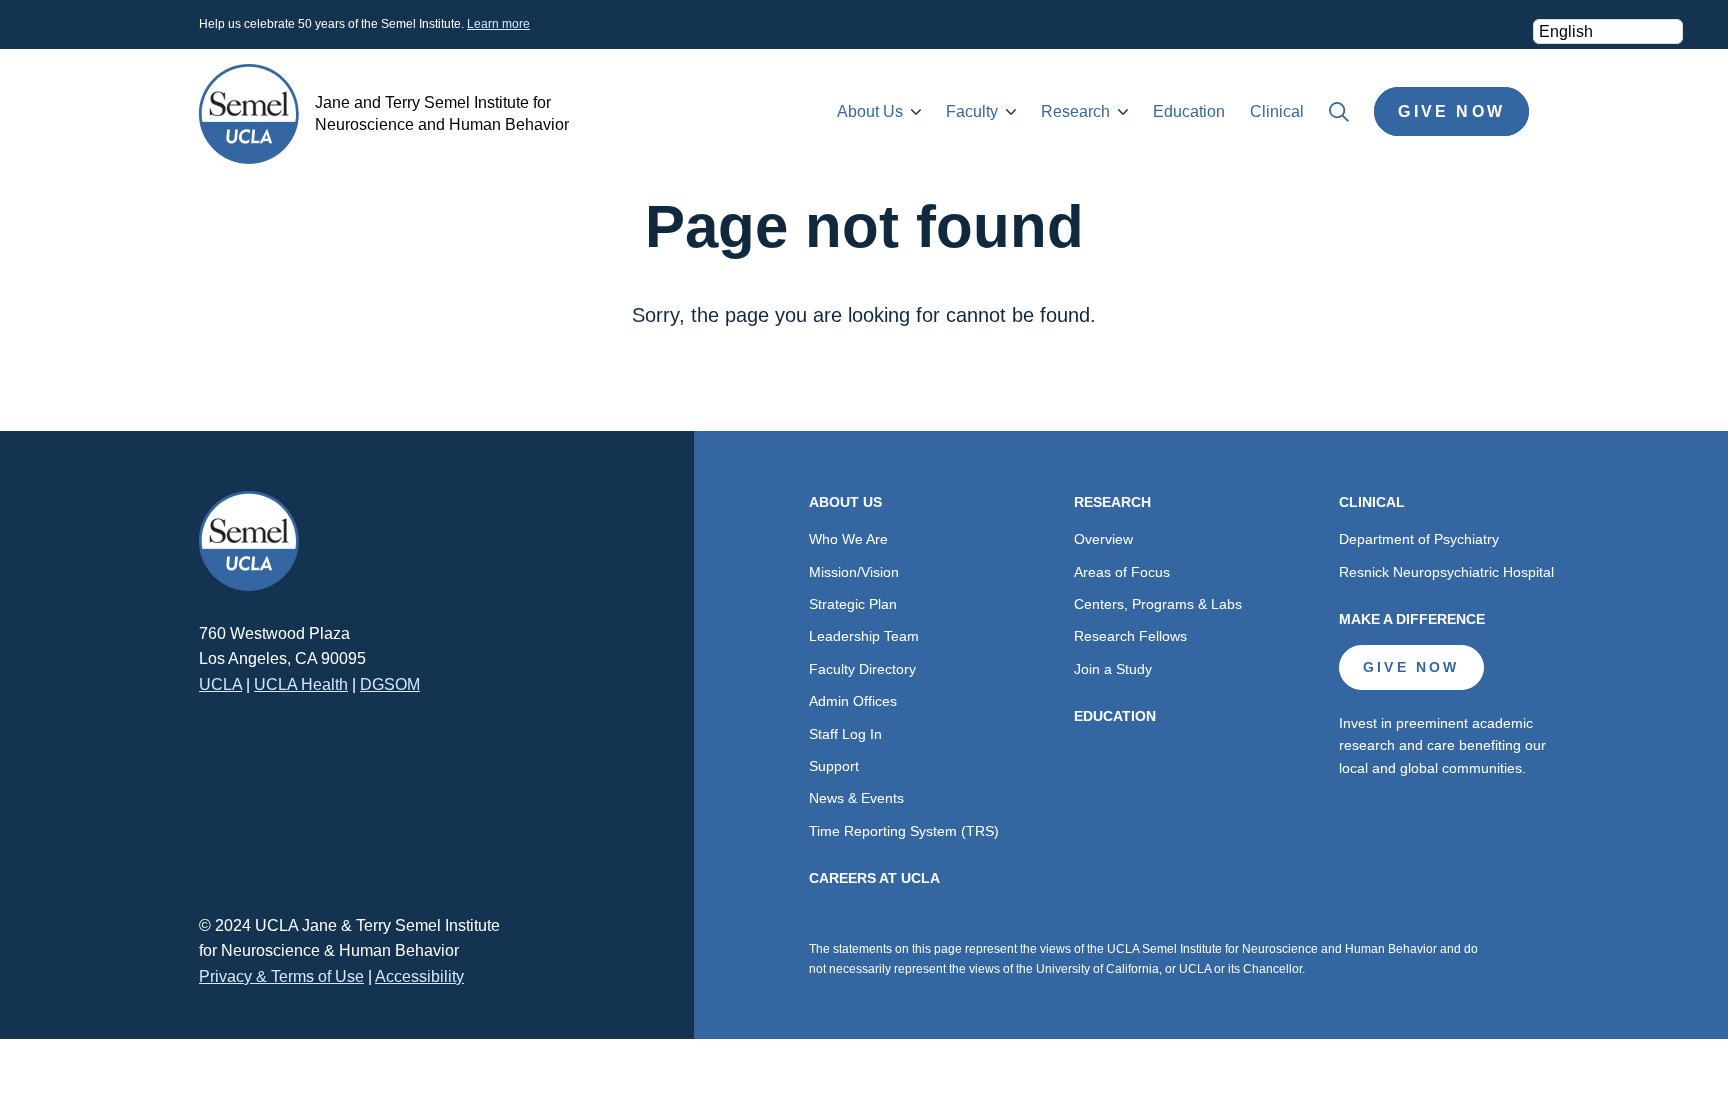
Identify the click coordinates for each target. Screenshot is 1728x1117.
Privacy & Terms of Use (281, 976)
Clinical (1277, 111)
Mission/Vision (854, 572)
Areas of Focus (1122, 572)
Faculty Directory (862, 669)
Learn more (498, 24)
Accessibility (419, 976)
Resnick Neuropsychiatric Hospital (1446, 572)
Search (1339, 112)
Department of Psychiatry (1419, 539)
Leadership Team (864, 636)
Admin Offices (853, 701)
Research (1075, 111)
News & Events (856, 798)
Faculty (972, 111)
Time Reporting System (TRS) (904, 831)
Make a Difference (1412, 619)
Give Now (1451, 111)
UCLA (220, 684)
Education (1189, 111)
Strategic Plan (853, 604)
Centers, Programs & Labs (1158, 604)
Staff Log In (845, 734)
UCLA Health (301, 684)
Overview (1103, 539)
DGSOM (390, 684)
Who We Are (848, 539)
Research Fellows (1130, 636)
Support (834, 766)
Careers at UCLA (874, 878)
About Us (870, 111)
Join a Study (1113, 669)
